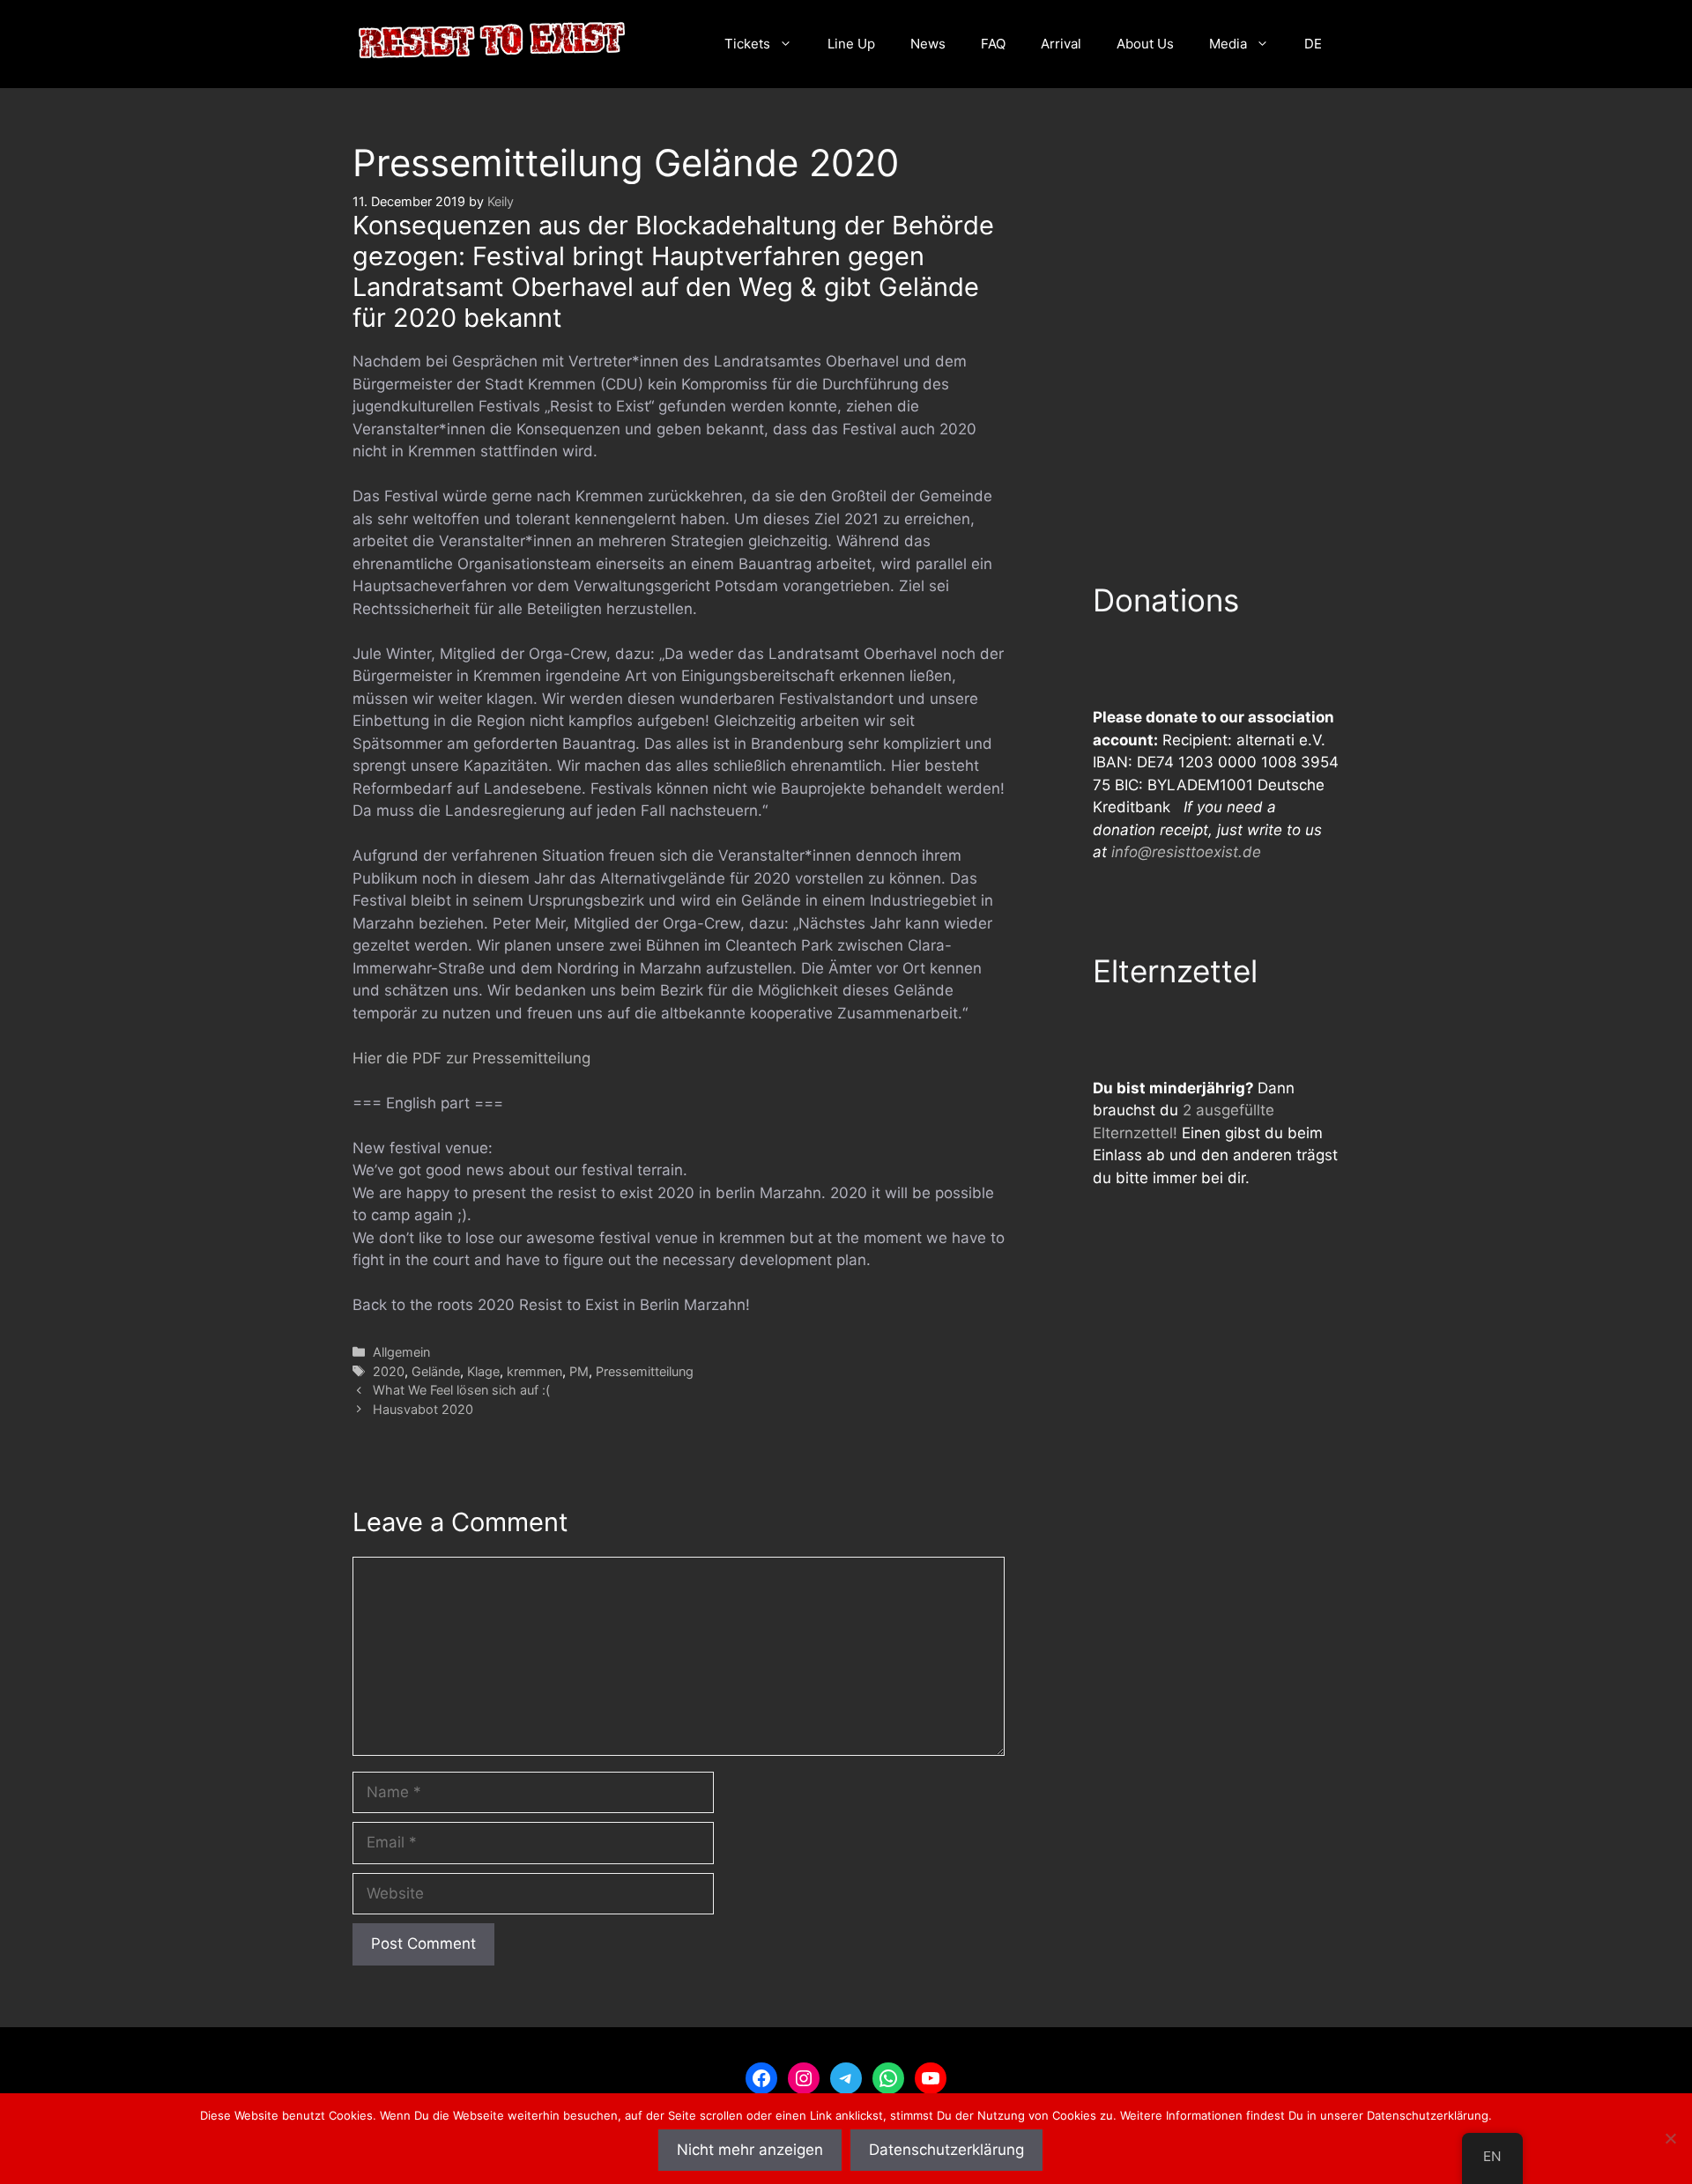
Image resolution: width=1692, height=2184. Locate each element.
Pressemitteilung (645, 1371)
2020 (389, 1371)
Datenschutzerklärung (946, 2150)
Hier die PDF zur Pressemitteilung (471, 1058)
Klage (483, 1371)
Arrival (1061, 44)
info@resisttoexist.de (1186, 852)
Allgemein (401, 1352)
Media (1228, 44)
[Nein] (1670, 2138)
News (928, 44)
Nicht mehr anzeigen (750, 2150)
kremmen (534, 1371)
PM (579, 1371)
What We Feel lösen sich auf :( (461, 1390)
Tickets (747, 44)
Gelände (436, 1371)
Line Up (851, 44)
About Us (1145, 44)
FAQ (993, 44)
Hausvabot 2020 (423, 1409)
